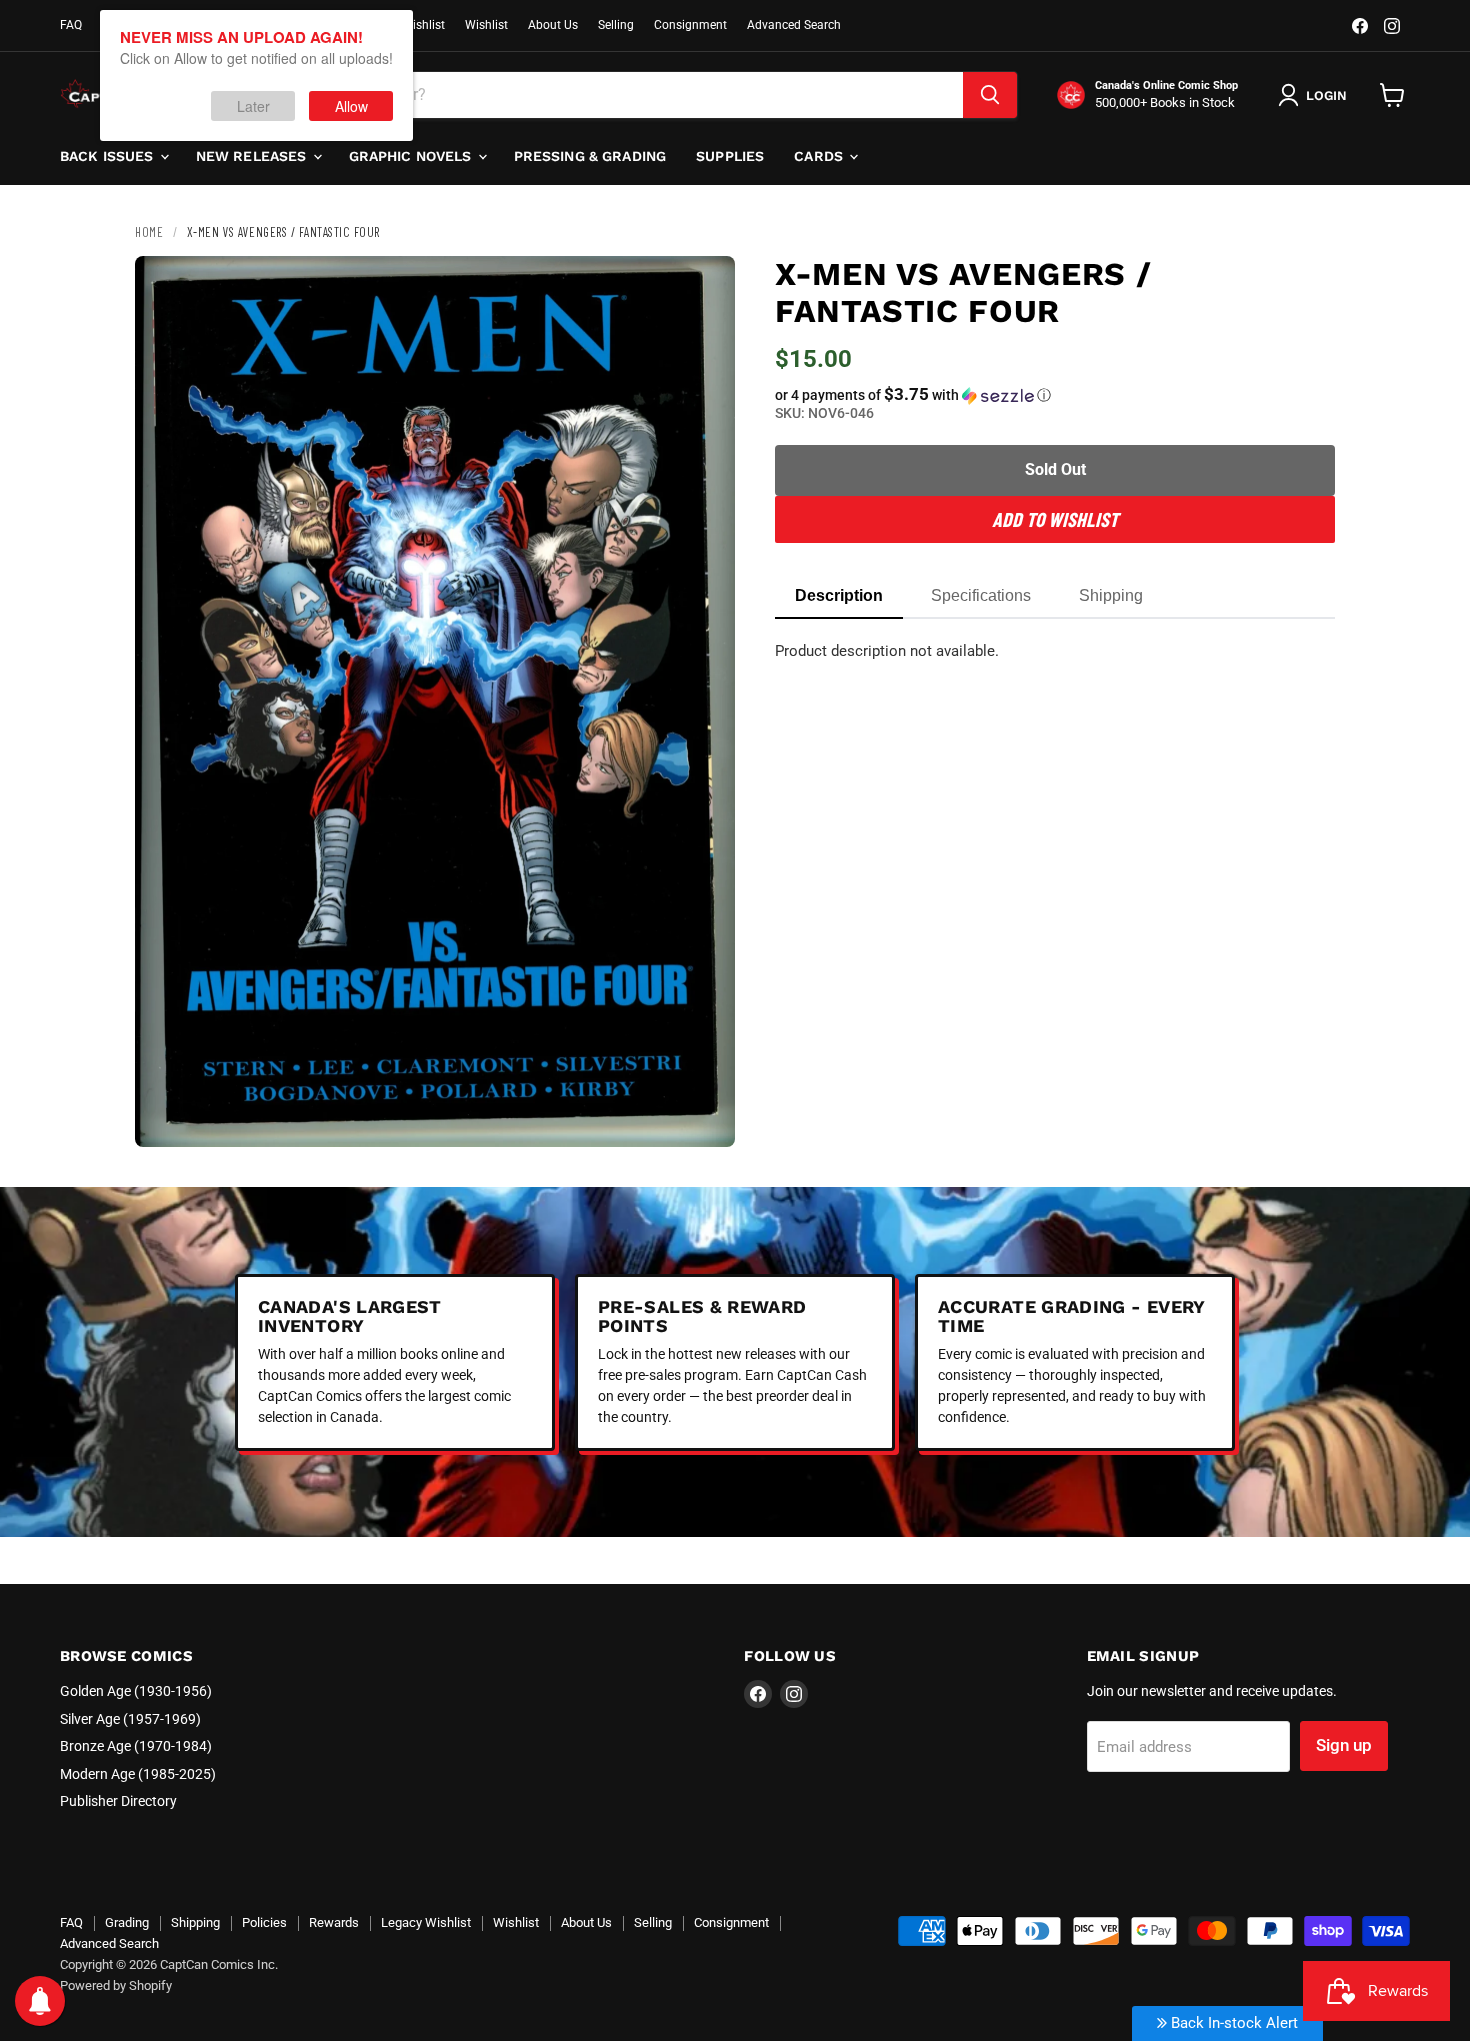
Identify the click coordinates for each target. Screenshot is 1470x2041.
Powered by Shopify (116, 1985)
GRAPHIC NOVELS (412, 156)
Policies (264, 1922)
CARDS (820, 156)
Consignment (690, 25)
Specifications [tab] (981, 595)
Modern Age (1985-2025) (138, 1774)
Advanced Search (794, 25)
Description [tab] (839, 595)
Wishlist (486, 25)
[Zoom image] (703, 1115)
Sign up (1344, 1745)
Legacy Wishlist (426, 1922)
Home (149, 232)
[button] (1055, 395)
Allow (351, 106)
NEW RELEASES (253, 156)
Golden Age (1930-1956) (136, 1691)
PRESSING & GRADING (590, 156)
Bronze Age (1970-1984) (136, 1746)
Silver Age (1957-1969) (130, 1719)
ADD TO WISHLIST (1055, 519)
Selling (616, 25)
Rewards (334, 1922)
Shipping (195, 1922)
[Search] (990, 95)
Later (253, 106)
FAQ (71, 25)
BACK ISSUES (109, 156)
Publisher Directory (118, 1801)
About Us (553, 25)
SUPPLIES (730, 156)
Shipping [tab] (1111, 595)
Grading (127, 1922)
